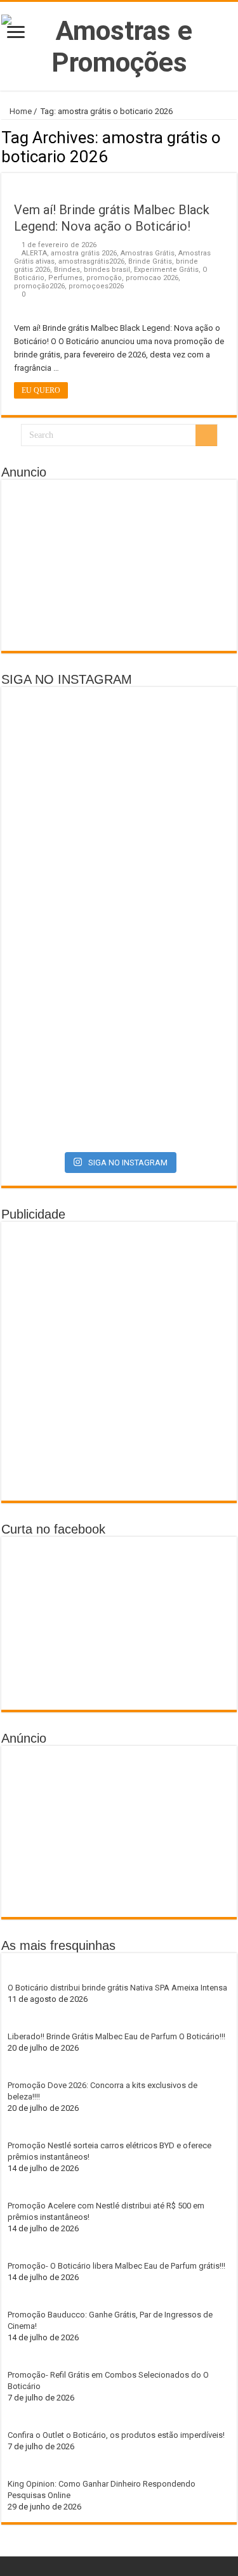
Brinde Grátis (150, 261)
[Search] (206, 435)
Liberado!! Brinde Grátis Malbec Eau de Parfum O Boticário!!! (116, 2036)
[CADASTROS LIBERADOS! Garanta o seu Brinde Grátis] (119, 763)
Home (20, 111)
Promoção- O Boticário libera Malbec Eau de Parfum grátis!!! (116, 2266)
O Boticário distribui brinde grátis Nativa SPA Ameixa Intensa (117, 1988)
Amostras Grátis (148, 253)
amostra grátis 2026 (84, 253)
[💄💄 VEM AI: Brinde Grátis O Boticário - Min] (119, 907)
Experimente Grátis (166, 270)
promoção (104, 278)
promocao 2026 (152, 278)
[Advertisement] (119, 565)
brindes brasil (107, 270)
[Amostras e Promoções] (119, 44)
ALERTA (34, 253)
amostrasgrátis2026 (91, 261)
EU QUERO (41, 390)
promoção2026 (39, 286)
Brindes (67, 270)
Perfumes (65, 278)
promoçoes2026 (96, 286)
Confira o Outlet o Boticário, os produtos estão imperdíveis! (116, 2435)
